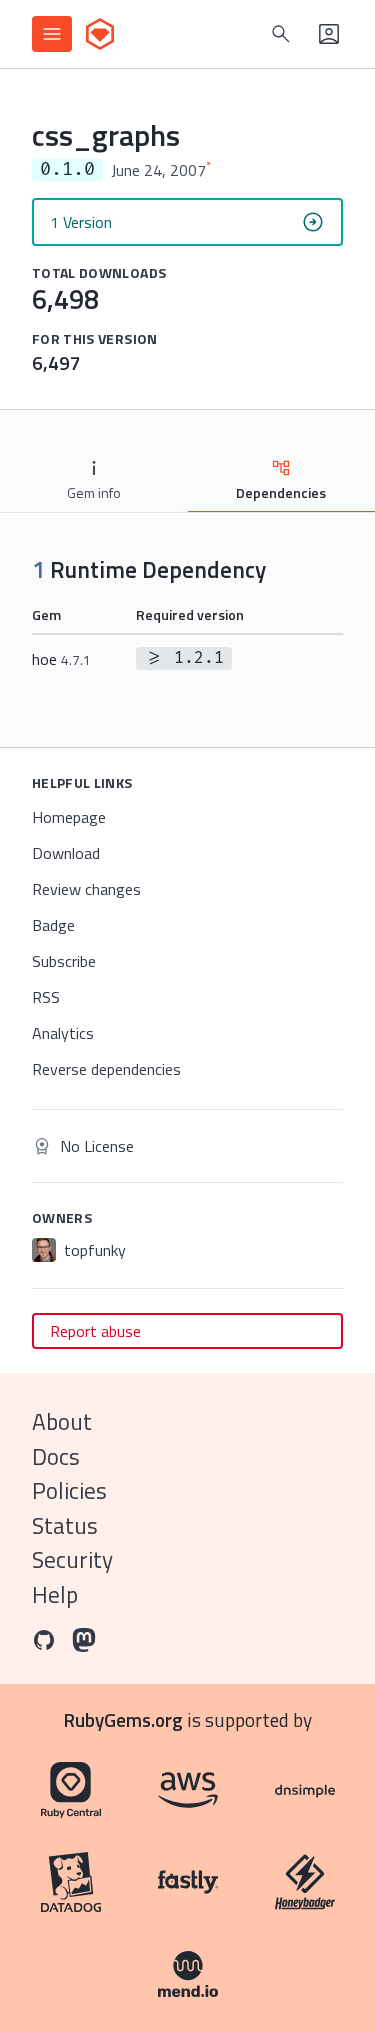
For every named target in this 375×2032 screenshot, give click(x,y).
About (62, 1421)
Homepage (69, 817)
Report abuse (95, 1331)
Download (66, 853)
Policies (69, 1490)
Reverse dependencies (106, 1069)
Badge (53, 925)
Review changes (86, 889)
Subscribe (64, 961)
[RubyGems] (100, 34)
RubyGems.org (123, 1719)
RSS (46, 997)
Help (55, 1594)
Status (65, 1525)
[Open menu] (52, 34)
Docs (56, 1456)
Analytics (63, 1033)
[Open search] (281, 34)
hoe (61, 659)
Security (72, 1559)
